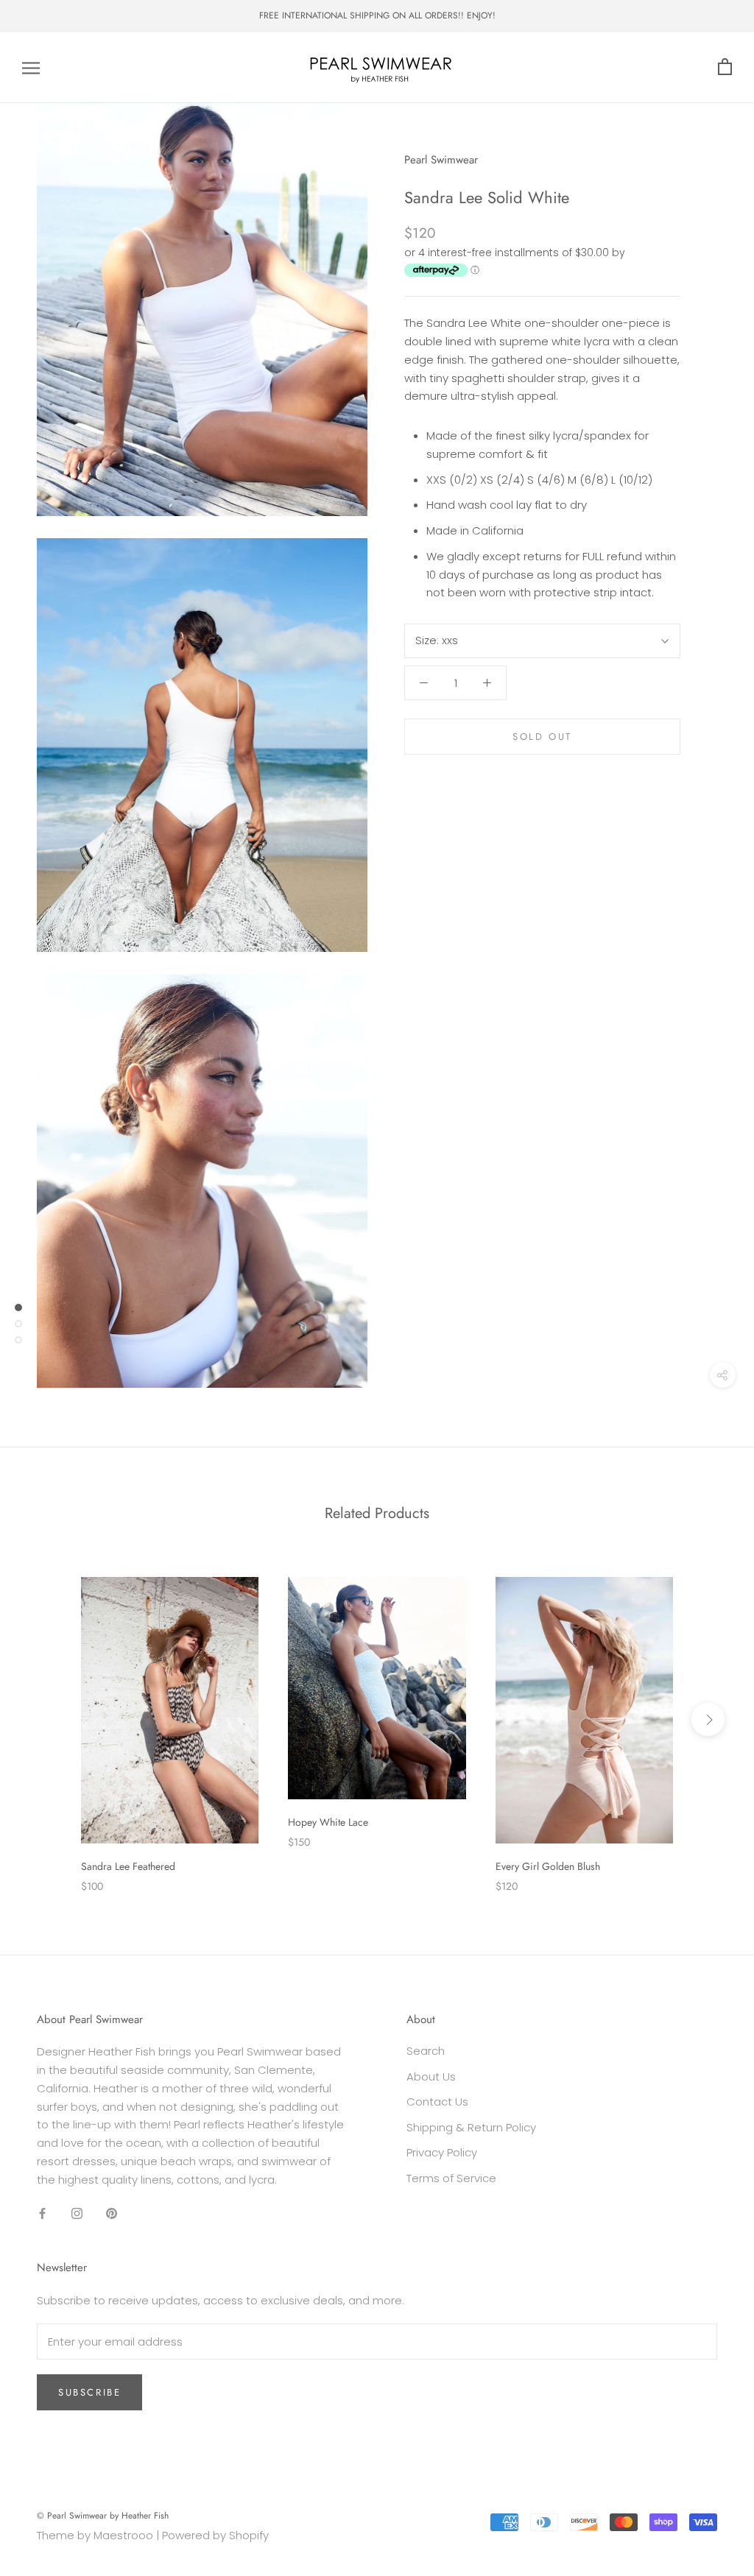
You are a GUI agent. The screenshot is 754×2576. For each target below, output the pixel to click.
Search (426, 2051)
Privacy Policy (442, 2152)
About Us (431, 2076)
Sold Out (542, 737)
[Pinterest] (112, 2213)
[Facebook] (42, 2213)
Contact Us (437, 2102)
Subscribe (89, 2392)
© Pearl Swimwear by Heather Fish (103, 2516)
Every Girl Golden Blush (548, 1866)
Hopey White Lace (328, 1822)
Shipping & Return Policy (471, 2127)
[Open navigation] (31, 67)
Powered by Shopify (215, 2535)
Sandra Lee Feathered (128, 1866)
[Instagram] (77, 2213)
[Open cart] (725, 67)
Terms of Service (451, 2178)
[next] (708, 1719)
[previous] (46, 1719)
